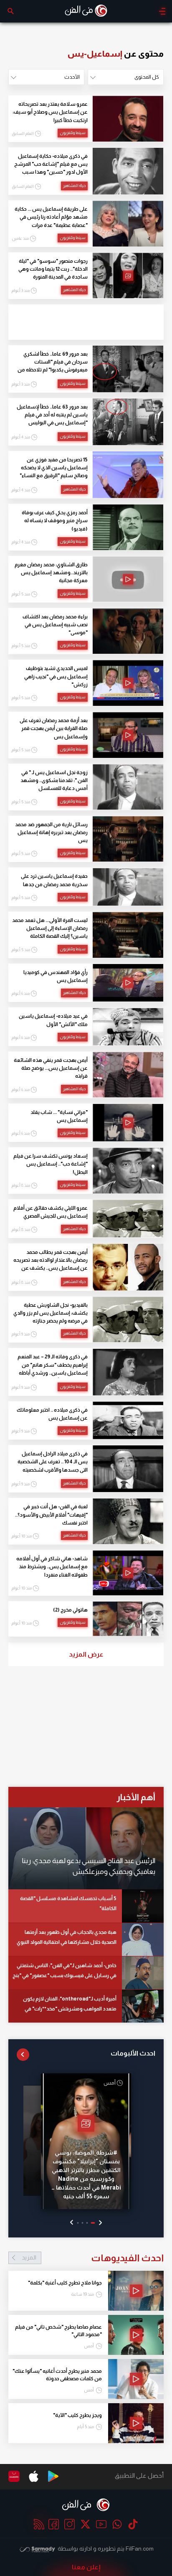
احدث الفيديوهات (93, 2258)
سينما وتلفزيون (73, 133)
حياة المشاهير (74, 186)
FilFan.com (140, 2549)
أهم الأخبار (136, 1797)
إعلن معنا (86, 2567)
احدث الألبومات (133, 2053)
